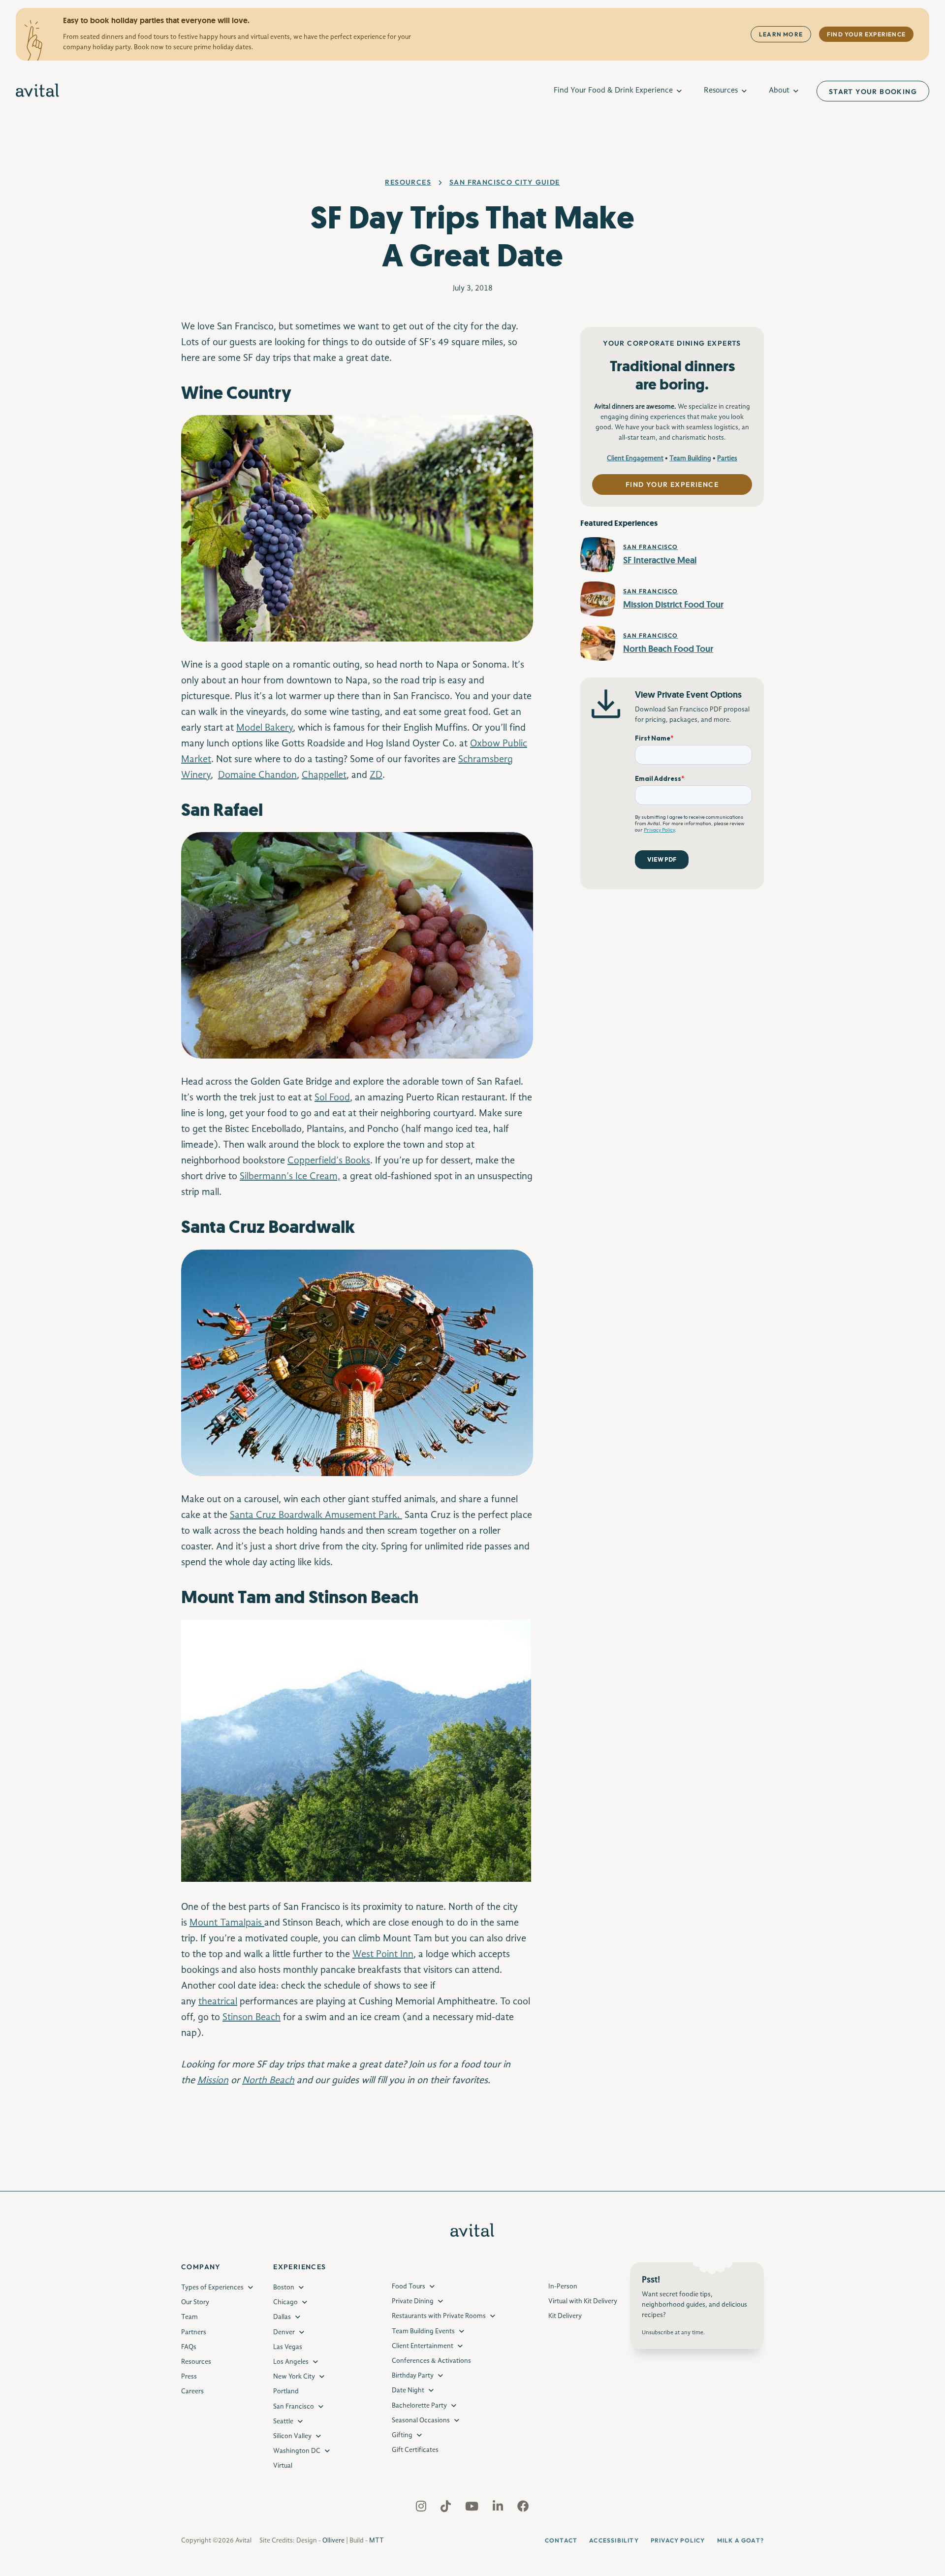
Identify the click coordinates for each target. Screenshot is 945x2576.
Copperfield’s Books (329, 1161)
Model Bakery (265, 728)
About (779, 91)
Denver (284, 2332)
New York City (294, 2377)
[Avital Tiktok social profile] (447, 2509)
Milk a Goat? (740, 2540)
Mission (213, 2081)
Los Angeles (291, 2362)
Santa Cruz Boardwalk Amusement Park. (316, 1515)
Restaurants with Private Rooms (439, 2316)
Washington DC (297, 2451)
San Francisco (294, 2407)
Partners (194, 2332)
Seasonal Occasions (421, 2420)
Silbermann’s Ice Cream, (290, 1177)
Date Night (408, 2390)
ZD (376, 775)
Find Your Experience (866, 34)
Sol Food (332, 1098)
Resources (721, 91)
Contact (561, 2540)
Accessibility (614, 2540)
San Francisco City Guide (505, 182)
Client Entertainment (423, 2346)
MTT (377, 2541)
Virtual (283, 2466)
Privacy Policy (678, 2540)
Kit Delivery (565, 2316)
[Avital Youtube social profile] (473, 2509)
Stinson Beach (252, 2018)
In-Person (563, 2286)
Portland (286, 2391)
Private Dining (413, 2301)
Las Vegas (288, 2347)
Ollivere (333, 2541)
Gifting (402, 2435)
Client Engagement (635, 458)
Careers (192, 2391)
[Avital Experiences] (38, 91)
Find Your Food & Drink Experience (613, 91)
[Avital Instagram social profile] (422, 2509)
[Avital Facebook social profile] (523, 2509)
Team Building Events (423, 2331)
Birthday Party (413, 2376)
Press (189, 2377)
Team (189, 2317)
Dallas (282, 2317)
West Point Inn (383, 1955)
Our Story (195, 2302)
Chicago (285, 2302)
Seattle (283, 2421)
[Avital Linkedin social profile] (499, 2509)
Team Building (690, 458)
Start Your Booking (873, 92)
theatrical (218, 2002)
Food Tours (409, 2286)
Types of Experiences (212, 2287)
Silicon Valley (292, 2436)
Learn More (781, 34)
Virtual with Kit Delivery (583, 2301)
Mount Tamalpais (227, 1923)
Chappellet (324, 775)
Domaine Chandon (257, 775)
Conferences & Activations (431, 2361)
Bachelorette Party (419, 2406)
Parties (727, 458)
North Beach (268, 2081)
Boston (284, 2287)
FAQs (189, 2347)
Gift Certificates (415, 2450)
